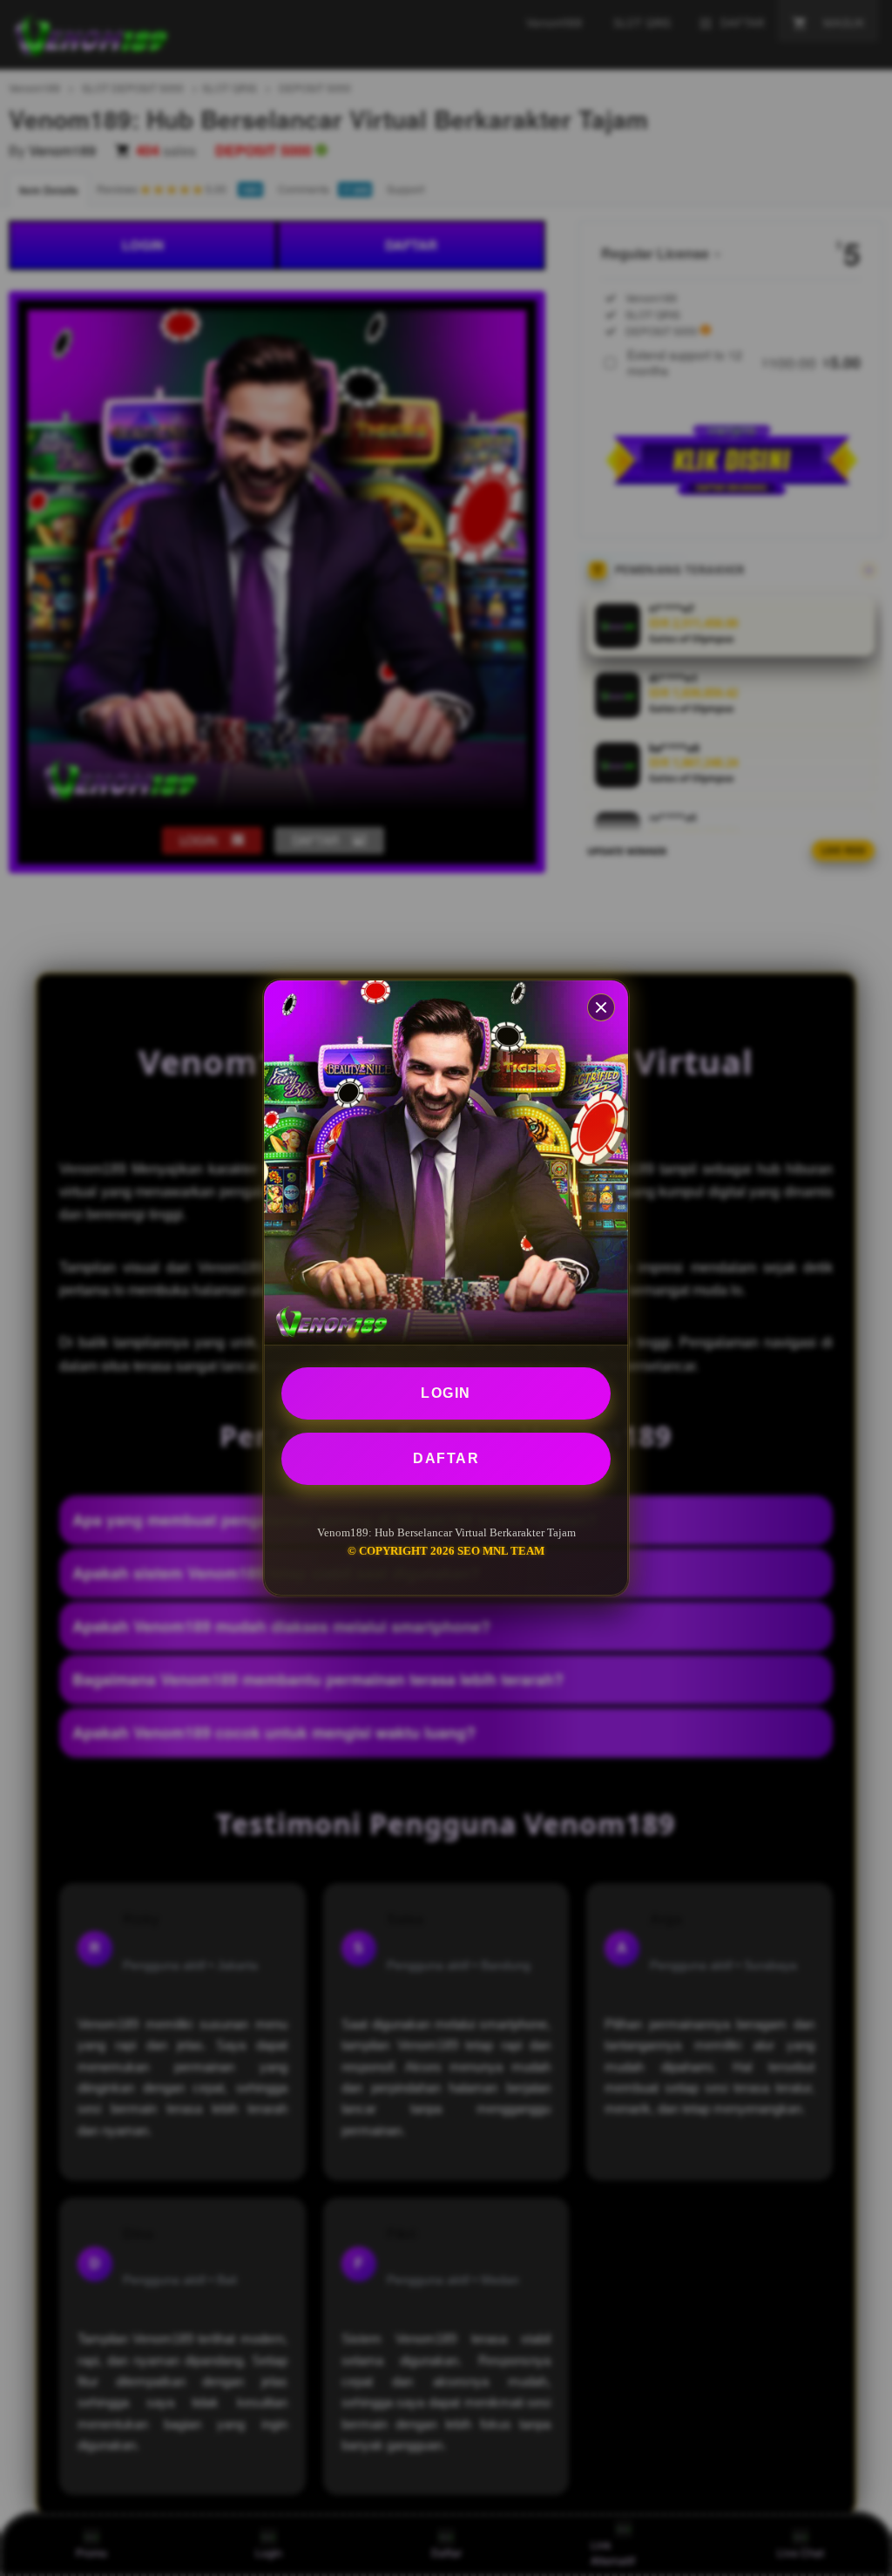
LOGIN (446, 1393)
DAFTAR (446, 1458)
